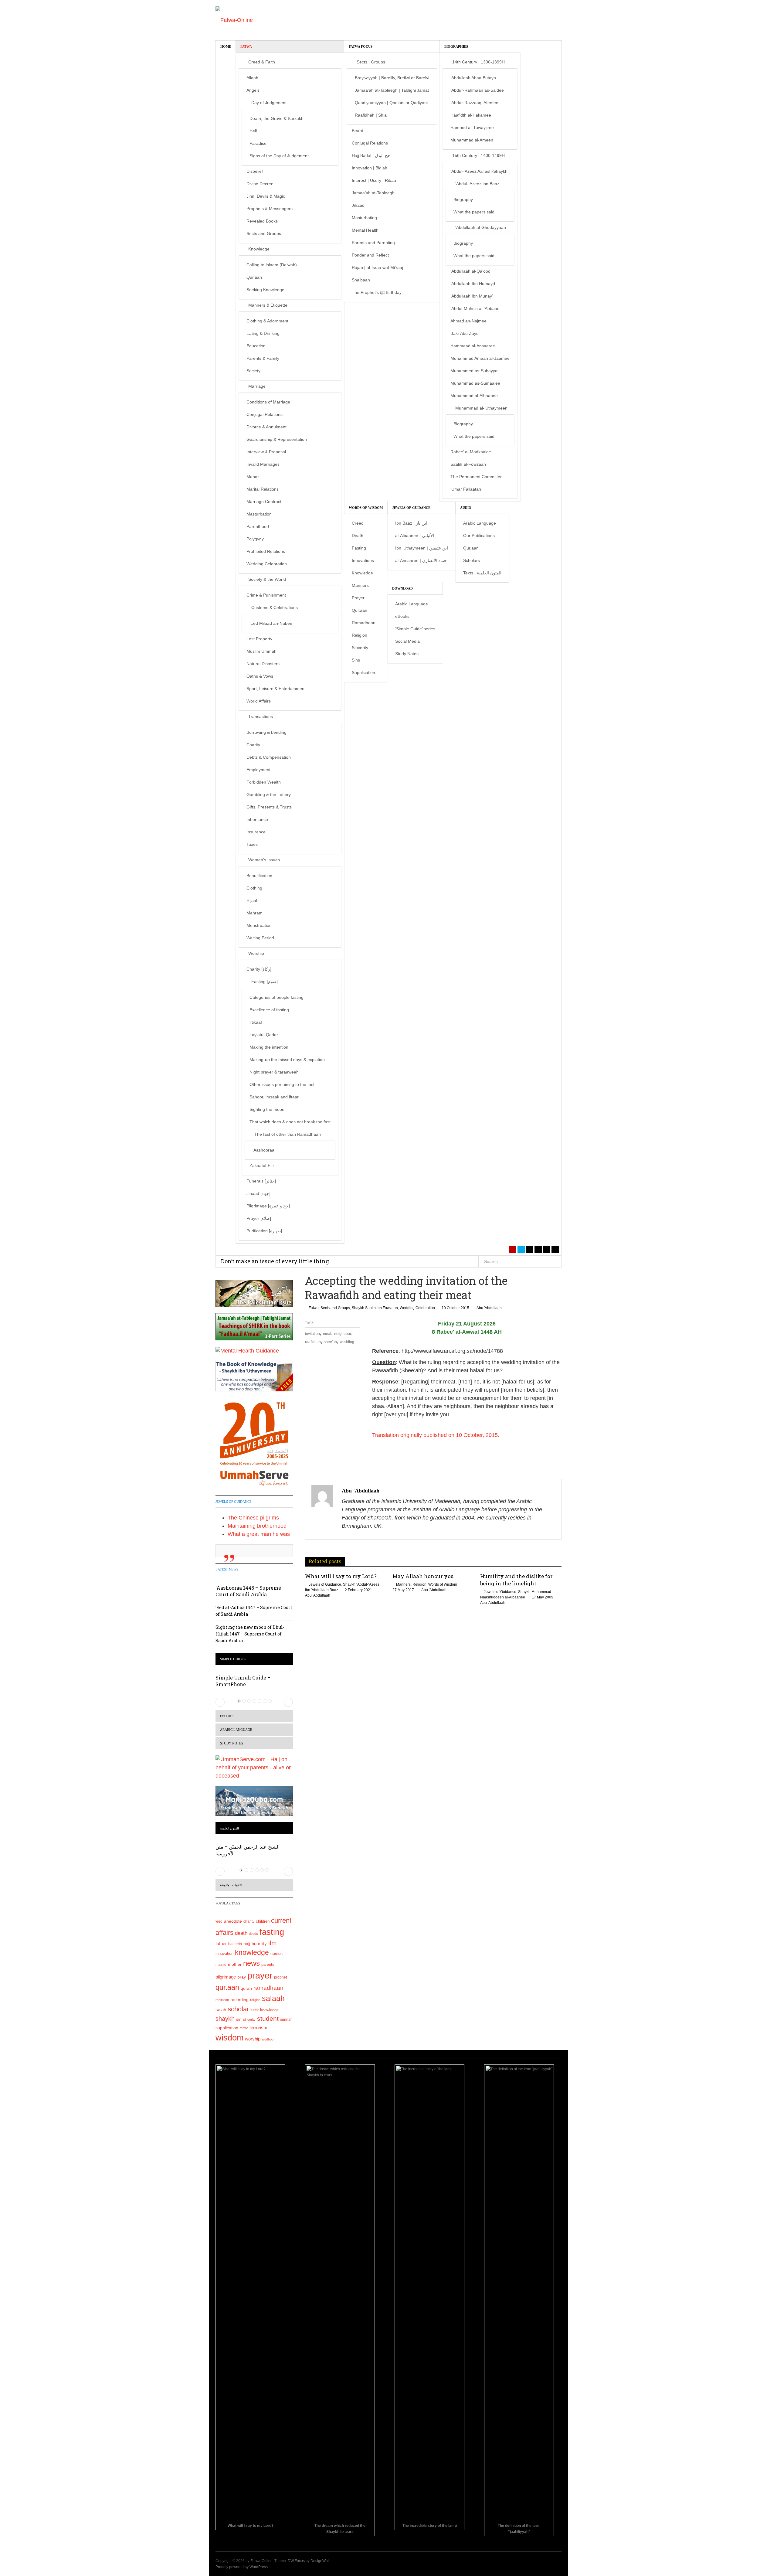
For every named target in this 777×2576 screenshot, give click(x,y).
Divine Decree (260, 184)
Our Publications (479, 536)
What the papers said (474, 212)
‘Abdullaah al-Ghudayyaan (481, 227)
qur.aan (227, 1987)
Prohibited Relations (266, 551)
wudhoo (268, 2039)
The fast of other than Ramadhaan (288, 1134)
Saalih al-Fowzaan (468, 464)
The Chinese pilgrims (253, 1518)
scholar (238, 2009)
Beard (358, 131)
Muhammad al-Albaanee (474, 396)
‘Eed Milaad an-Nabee (271, 623)
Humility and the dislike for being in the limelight (516, 1580)
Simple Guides (233, 1659)
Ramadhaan (364, 623)
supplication (227, 2028)
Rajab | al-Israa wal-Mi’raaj (377, 267)
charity (249, 1921)
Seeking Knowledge (265, 290)
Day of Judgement (269, 103)
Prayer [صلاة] (259, 1218)
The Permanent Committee (477, 477)
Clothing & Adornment (267, 321)
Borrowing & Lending (266, 732)
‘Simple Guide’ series (415, 629)
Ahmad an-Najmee (468, 321)
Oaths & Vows (260, 676)
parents (268, 1964)
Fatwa (246, 46)
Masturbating (364, 218)
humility (259, 1943)
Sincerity (360, 648)
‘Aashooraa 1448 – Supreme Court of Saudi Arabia (248, 1591)
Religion (360, 635)
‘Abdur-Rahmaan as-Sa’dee (477, 90)
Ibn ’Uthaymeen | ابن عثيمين (422, 548)
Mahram (254, 913)
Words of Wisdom (366, 508)
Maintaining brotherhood (257, 1526)
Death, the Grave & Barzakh (277, 118)
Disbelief (255, 171)
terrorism (258, 2028)
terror (244, 2028)
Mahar (253, 477)
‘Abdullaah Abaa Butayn (473, 78)
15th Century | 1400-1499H (478, 155)
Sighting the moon (267, 1109)
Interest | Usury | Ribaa (374, 180)
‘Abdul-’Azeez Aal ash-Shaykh (479, 171)
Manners (360, 585)
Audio (466, 508)
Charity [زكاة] (259, 969)
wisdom (229, 2038)
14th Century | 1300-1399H (478, 62)
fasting (272, 1932)
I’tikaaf (256, 1022)
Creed (358, 523)
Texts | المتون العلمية (482, 573)
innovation (224, 1954)
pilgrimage (226, 1977)
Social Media (407, 641)
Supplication (363, 672)
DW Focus (296, 2561)
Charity (253, 745)
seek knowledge (265, 2010)
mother (235, 1964)
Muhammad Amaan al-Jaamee (480, 358)
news (251, 1963)
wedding (347, 1342)
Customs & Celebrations (275, 607)
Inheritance (257, 819)
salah (221, 2010)
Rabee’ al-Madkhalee (471, 452)
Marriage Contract (264, 502)
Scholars (472, 560)
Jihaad (358, 205)
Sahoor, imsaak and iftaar (274, 1097)
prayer (260, 1975)
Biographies (456, 46)
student (268, 2018)
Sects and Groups (264, 233)
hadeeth (235, 1944)
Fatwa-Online (261, 2561)
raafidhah (313, 1342)
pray (242, 1977)
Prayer (358, 598)
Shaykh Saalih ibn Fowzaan (375, 1308)
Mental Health (365, 230)
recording (239, 1999)
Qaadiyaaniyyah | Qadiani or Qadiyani (391, 103)
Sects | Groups (371, 62)
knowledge (252, 1953)
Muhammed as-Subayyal (474, 371)
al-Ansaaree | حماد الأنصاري (421, 560)
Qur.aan (254, 277)
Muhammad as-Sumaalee (475, 383)
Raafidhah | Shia (371, 115)
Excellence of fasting (269, 1010)
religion (255, 2000)
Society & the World (267, 579)
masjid (221, 1965)
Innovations (363, 560)
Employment (258, 770)
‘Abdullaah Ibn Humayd (473, 284)
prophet (280, 1977)
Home (226, 46)
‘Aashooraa (263, 1150)
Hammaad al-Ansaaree (473, 346)
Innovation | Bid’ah (370, 168)
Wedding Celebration (267, 564)
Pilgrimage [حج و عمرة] (268, 1206)
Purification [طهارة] (264, 1231)
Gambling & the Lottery (269, 795)
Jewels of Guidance (411, 508)
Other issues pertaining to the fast (282, 1084)
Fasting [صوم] (265, 982)
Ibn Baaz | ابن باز (411, 523)
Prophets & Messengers (270, 209)
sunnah (286, 2020)
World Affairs (259, 701)
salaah (273, 1998)
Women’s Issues (264, 860)
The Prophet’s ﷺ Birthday (377, 292)
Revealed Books (262, 221)
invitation (312, 1334)
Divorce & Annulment (266, 427)
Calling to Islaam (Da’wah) (272, 265)
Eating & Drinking (263, 333)
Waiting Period (260, 938)
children (263, 1921)
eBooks (402, 616)
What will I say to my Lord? (341, 1576)
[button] (220, 1702)
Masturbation (259, 514)
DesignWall (320, 2561)
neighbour (343, 1334)
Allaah (252, 78)
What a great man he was (259, 1534)
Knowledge (259, 249)
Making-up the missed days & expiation (287, 1060)
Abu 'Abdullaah (489, 1308)
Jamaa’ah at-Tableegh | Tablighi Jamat (392, 90)
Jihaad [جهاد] (258, 1193)
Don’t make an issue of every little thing (275, 1261)
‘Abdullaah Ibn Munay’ (472, 296)
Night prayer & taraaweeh (274, 1072)
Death (358, 536)
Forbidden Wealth (264, 782)
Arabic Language (480, 523)
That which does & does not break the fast (290, 1122)
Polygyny (255, 539)
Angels (253, 90)
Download (402, 588)
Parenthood (258, 526)
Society (253, 371)
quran (246, 1988)
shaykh (225, 2019)
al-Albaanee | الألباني (415, 536)
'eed (219, 1921)
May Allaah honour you (423, 1576)
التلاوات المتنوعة (231, 1885)
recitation (222, 2000)
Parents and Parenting (373, 243)
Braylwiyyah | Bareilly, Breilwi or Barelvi (392, 78)
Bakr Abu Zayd (465, 333)
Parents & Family (263, 358)
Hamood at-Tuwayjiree (472, 128)
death (241, 1933)
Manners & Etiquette (268, 305)
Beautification (259, 876)
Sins (356, 660)
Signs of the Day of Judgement (279, 156)
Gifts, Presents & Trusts (269, 807)
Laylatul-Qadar (264, 1035)
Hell (253, 131)
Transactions (261, 716)
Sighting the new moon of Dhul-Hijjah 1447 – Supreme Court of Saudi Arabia (250, 1634)
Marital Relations (263, 489)
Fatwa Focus (361, 46)
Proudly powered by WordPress (242, 2567)
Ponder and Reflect (370, 255)
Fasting (359, 548)
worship (253, 2039)
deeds (253, 1934)
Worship (256, 953)
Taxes (252, 844)
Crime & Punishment (266, 595)
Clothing (254, 888)
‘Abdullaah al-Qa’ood (470, 271)
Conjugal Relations (265, 414)
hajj (247, 1944)
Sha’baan (361, 280)
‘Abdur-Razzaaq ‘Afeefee (474, 103)
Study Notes (407, 654)
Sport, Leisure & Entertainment (276, 689)
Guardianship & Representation (277, 439)
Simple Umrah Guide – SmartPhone (243, 1681)
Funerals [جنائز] (261, 1181)
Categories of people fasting (277, 997)
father (221, 1944)
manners (277, 1954)
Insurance (256, 832)
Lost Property (259, 639)
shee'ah (330, 1342)
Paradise (258, 143)
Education (256, 346)
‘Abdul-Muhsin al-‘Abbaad (475, 308)
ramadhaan (268, 1988)
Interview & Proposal (266, 452)
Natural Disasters (263, 664)
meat (327, 1334)
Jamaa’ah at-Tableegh (373, 193)
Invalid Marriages (263, 464)
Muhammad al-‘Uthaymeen (481, 408)
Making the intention (269, 1047)
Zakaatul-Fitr (262, 1165)
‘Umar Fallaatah (466, 489)
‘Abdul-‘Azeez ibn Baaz (477, 184)
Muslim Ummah (261, 651)
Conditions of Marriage (268, 402)
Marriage (257, 386)
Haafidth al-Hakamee (471, 115)
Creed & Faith (262, 62)
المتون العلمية (229, 1828)
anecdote (233, 1921)
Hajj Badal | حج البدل (371, 155)
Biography (463, 199)
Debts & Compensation (269, 757)
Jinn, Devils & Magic (266, 196)
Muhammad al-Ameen (472, 140)
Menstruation (259, 925)
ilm (273, 1943)
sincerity (249, 2020)
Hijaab (253, 900)
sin (239, 2019)
